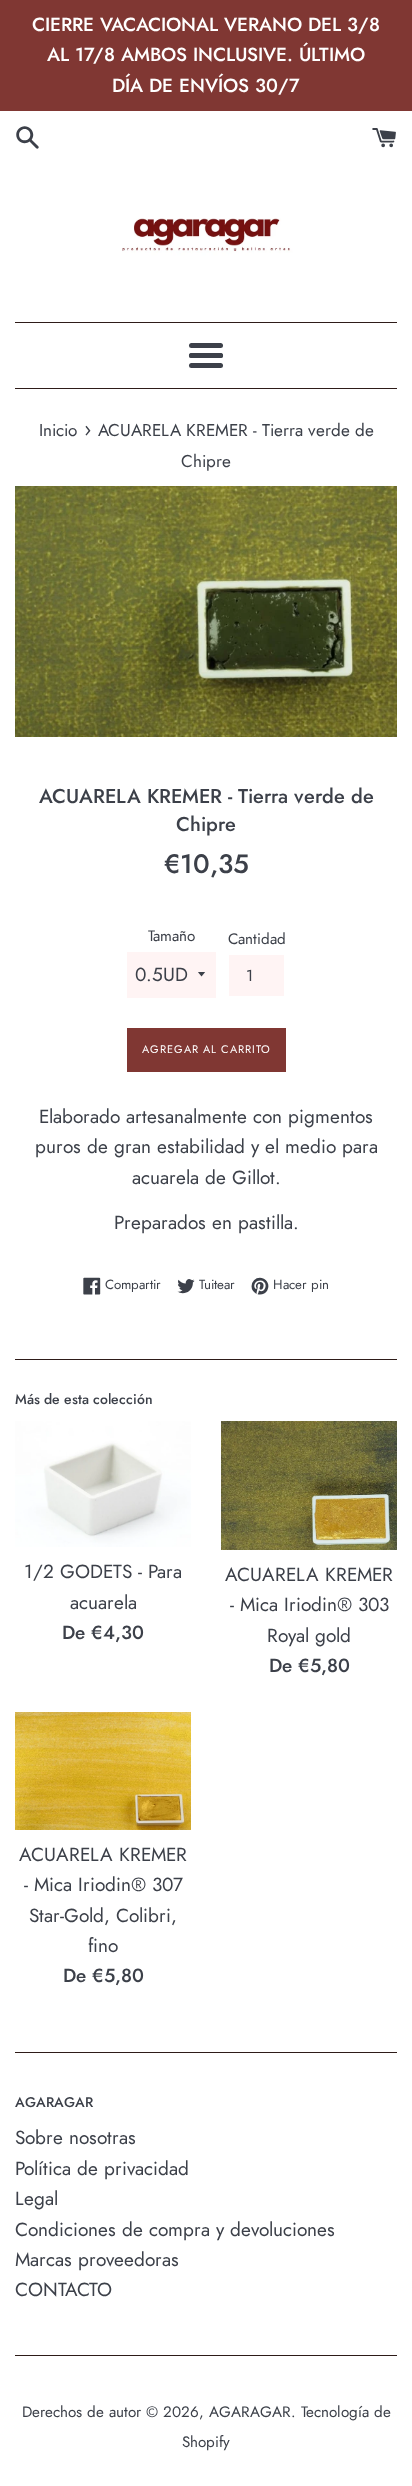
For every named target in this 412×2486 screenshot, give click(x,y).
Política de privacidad (102, 2168)
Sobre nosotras (75, 2137)
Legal (36, 2198)
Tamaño (171, 936)
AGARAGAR (250, 2412)
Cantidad (257, 939)
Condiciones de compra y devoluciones (175, 2229)
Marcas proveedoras (97, 2259)
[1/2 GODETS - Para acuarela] (103, 1484)
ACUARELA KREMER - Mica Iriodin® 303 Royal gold (309, 1605)
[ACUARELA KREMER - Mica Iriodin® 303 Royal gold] (309, 1485)
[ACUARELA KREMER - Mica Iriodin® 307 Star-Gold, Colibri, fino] (103, 1771)
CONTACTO (63, 2289)
